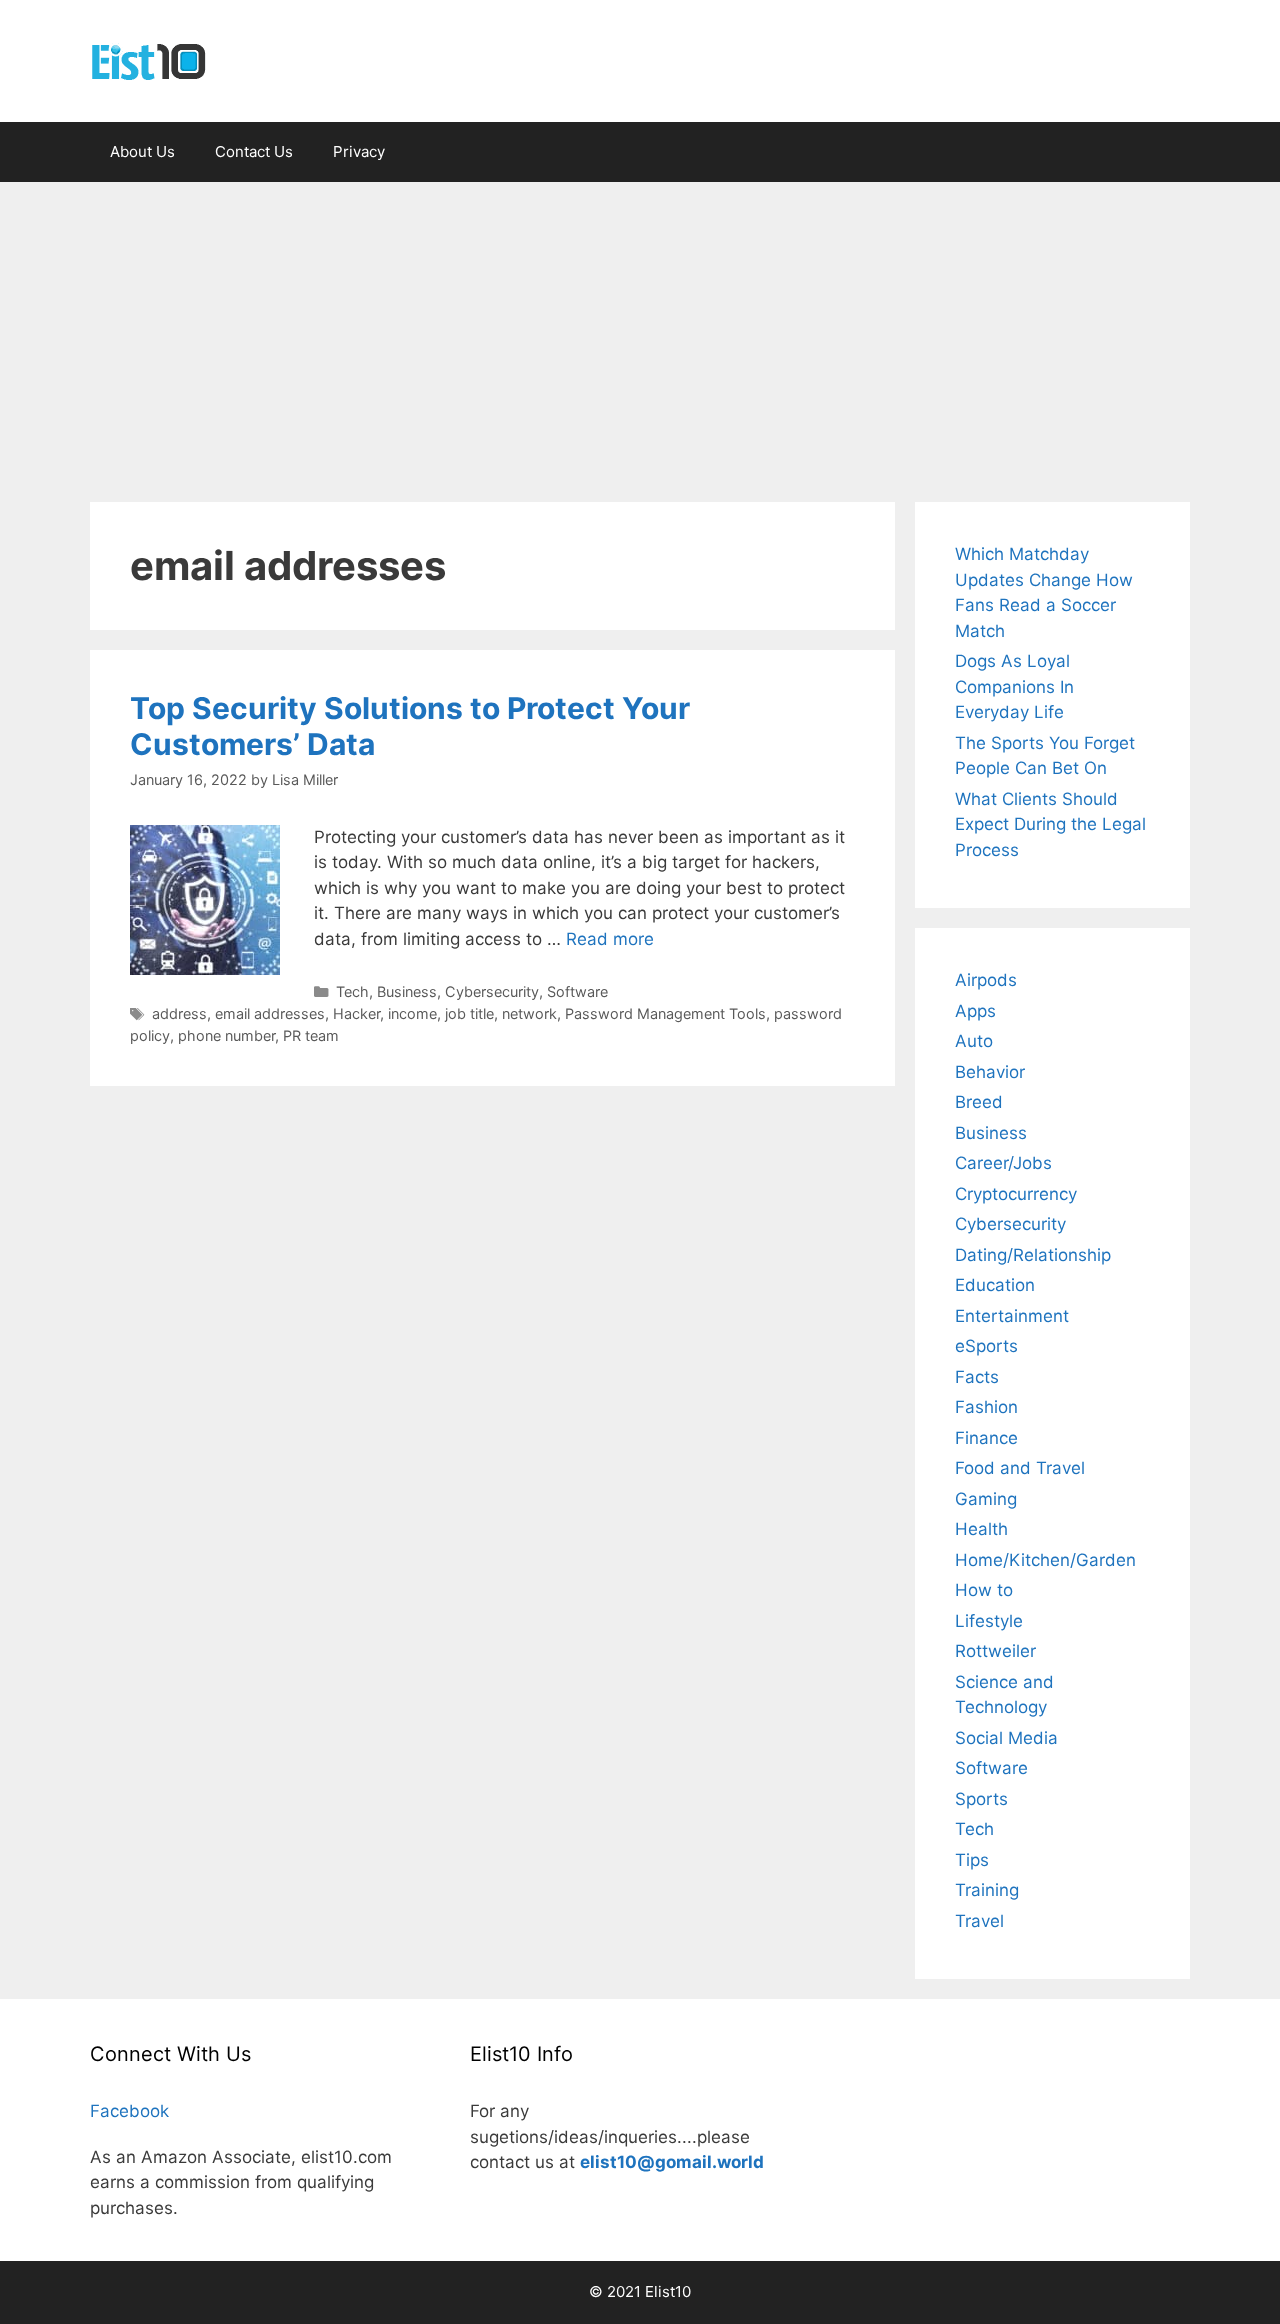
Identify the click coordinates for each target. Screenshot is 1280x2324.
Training (987, 1890)
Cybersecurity (492, 991)
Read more (610, 939)
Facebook (129, 2111)
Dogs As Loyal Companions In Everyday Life (1014, 686)
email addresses (270, 1013)
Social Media (1006, 1738)
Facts (977, 1377)
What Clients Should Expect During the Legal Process (1050, 824)
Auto (974, 1041)
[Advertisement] (640, 332)
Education (995, 1285)
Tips (972, 1860)
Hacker (356, 1013)
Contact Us (254, 151)
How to (984, 1590)
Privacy (359, 151)
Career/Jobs (1003, 1163)
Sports (981, 1799)
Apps (975, 1011)
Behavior (990, 1072)
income (412, 1013)
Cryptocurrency (1016, 1194)
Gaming (986, 1499)
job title (469, 1013)
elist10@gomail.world (672, 2162)
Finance (986, 1438)
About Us (142, 151)
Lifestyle (989, 1621)
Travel (979, 1921)
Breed (979, 1102)
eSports (986, 1346)
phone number (226, 1035)
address (179, 1013)
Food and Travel (1020, 1468)
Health (981, 1529)
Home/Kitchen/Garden (1045, 1560)
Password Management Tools (665, 1013)
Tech (352, 991)
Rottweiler (995, 1651)
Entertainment (1012, 1316)
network (529, 1013)
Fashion (986, 1407)
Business (407, 991)
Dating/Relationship (1033, 1255)
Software (577, 991)
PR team (311, 1035)
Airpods (986, 980)
